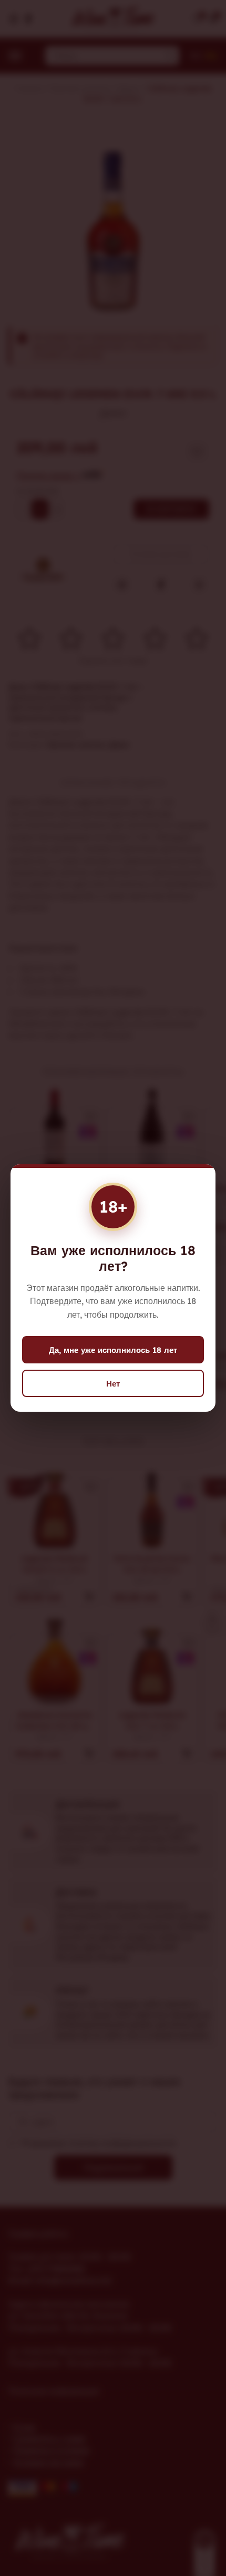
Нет (113, 1384)
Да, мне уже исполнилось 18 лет (113, 1350)
